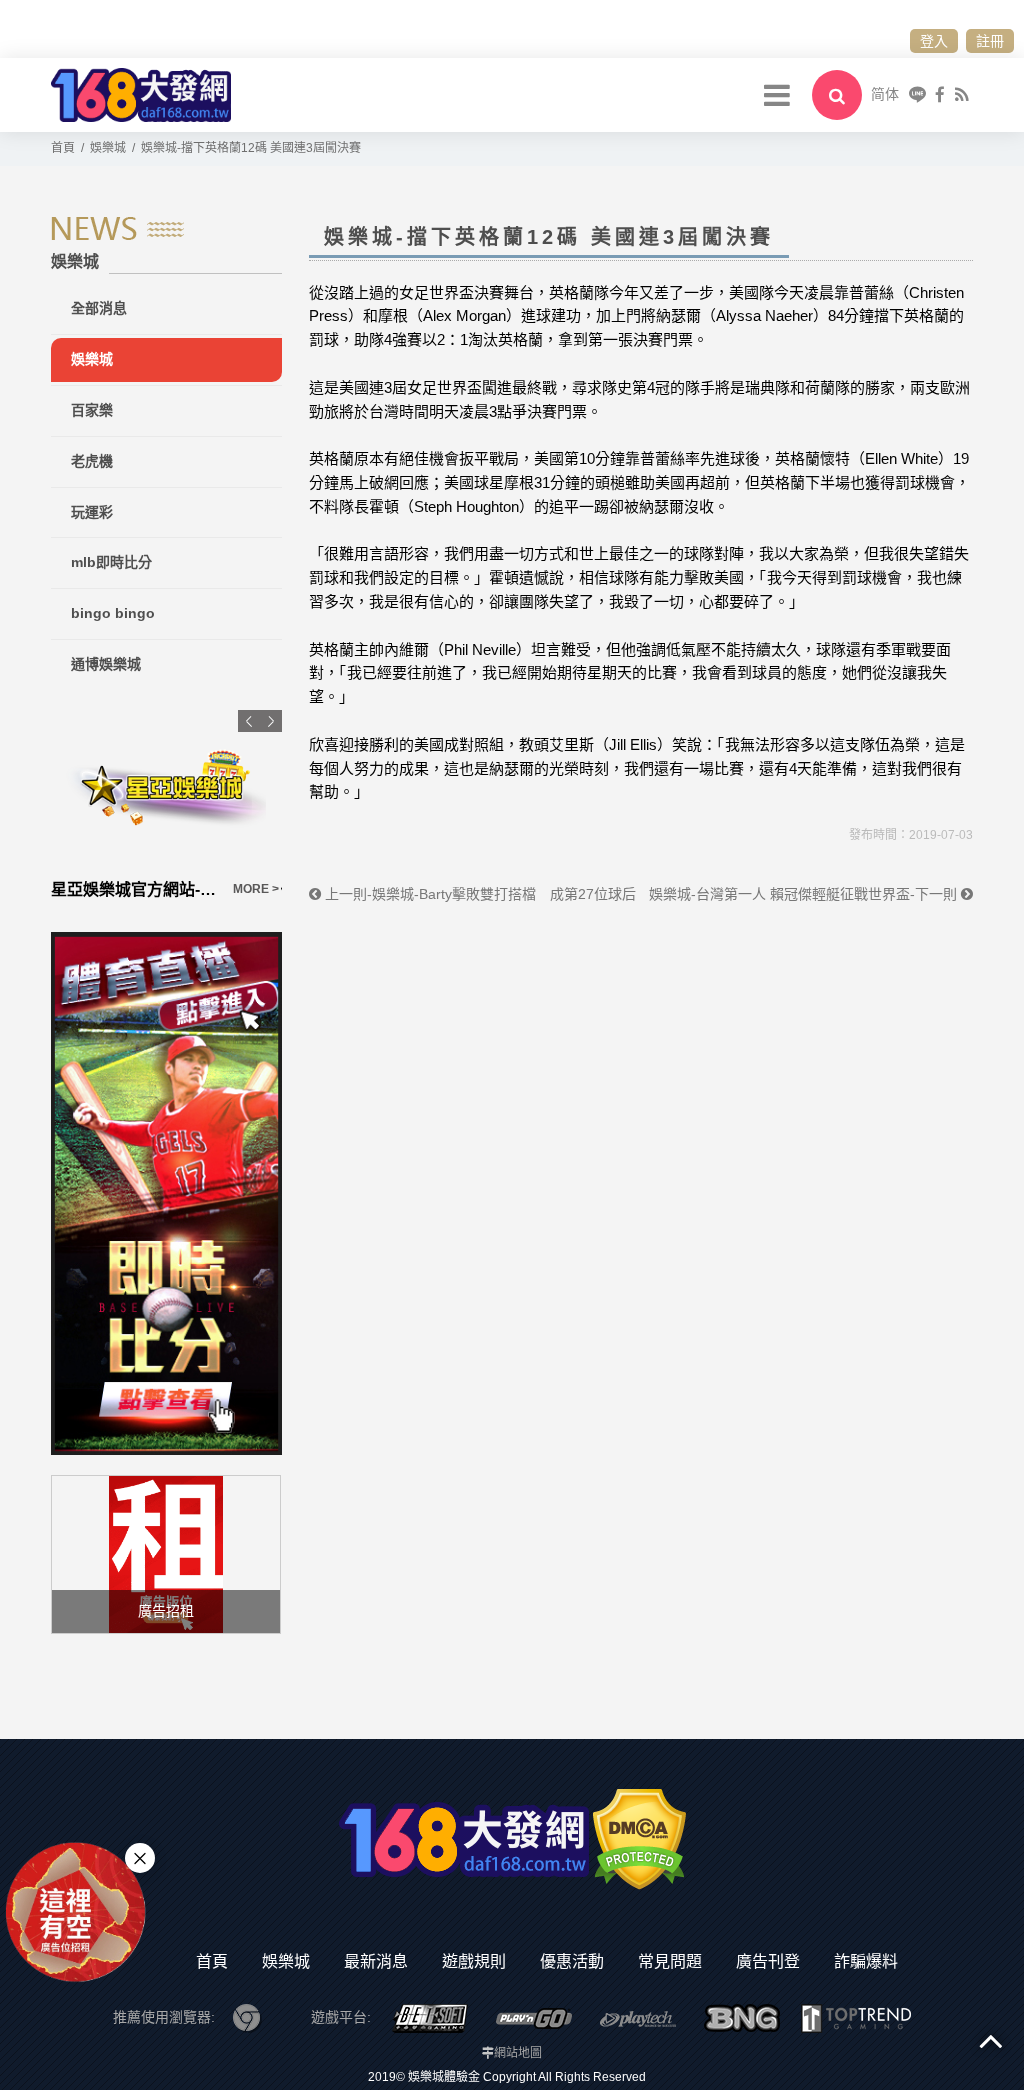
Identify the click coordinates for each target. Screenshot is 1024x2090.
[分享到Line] (917, 94)
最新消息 (376, 1961)
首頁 (212, 1961)
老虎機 (92, 461)
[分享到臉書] (940, 94)
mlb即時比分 (111, 562)
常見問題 (670, 1961)
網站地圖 (518, 2053)
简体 (885, 94)
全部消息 (99, 308)
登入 (934, 41)
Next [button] (271, 721)
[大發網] (141, 93)
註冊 (990, 41)
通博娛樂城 (106, 664)
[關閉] (140, 1858)
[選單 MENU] (777, 95)
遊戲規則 (474, 1961)
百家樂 (92, 410)
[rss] (961, 94)
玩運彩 (92, 512)
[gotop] (991, 2040)
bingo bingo (113, 613)
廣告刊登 (768, 1961)
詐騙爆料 (866, 1961)
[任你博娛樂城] (212, 789)
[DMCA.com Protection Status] (639, 1838)
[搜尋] (837, 95)
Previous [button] (249, 721)
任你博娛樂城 (145, 889)
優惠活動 (572, 1961)
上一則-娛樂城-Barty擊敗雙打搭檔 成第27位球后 (478, 894)
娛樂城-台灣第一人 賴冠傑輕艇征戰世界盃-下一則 (805, 894)
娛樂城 (92, 359)
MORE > (72, 889)
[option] (212, 806)
